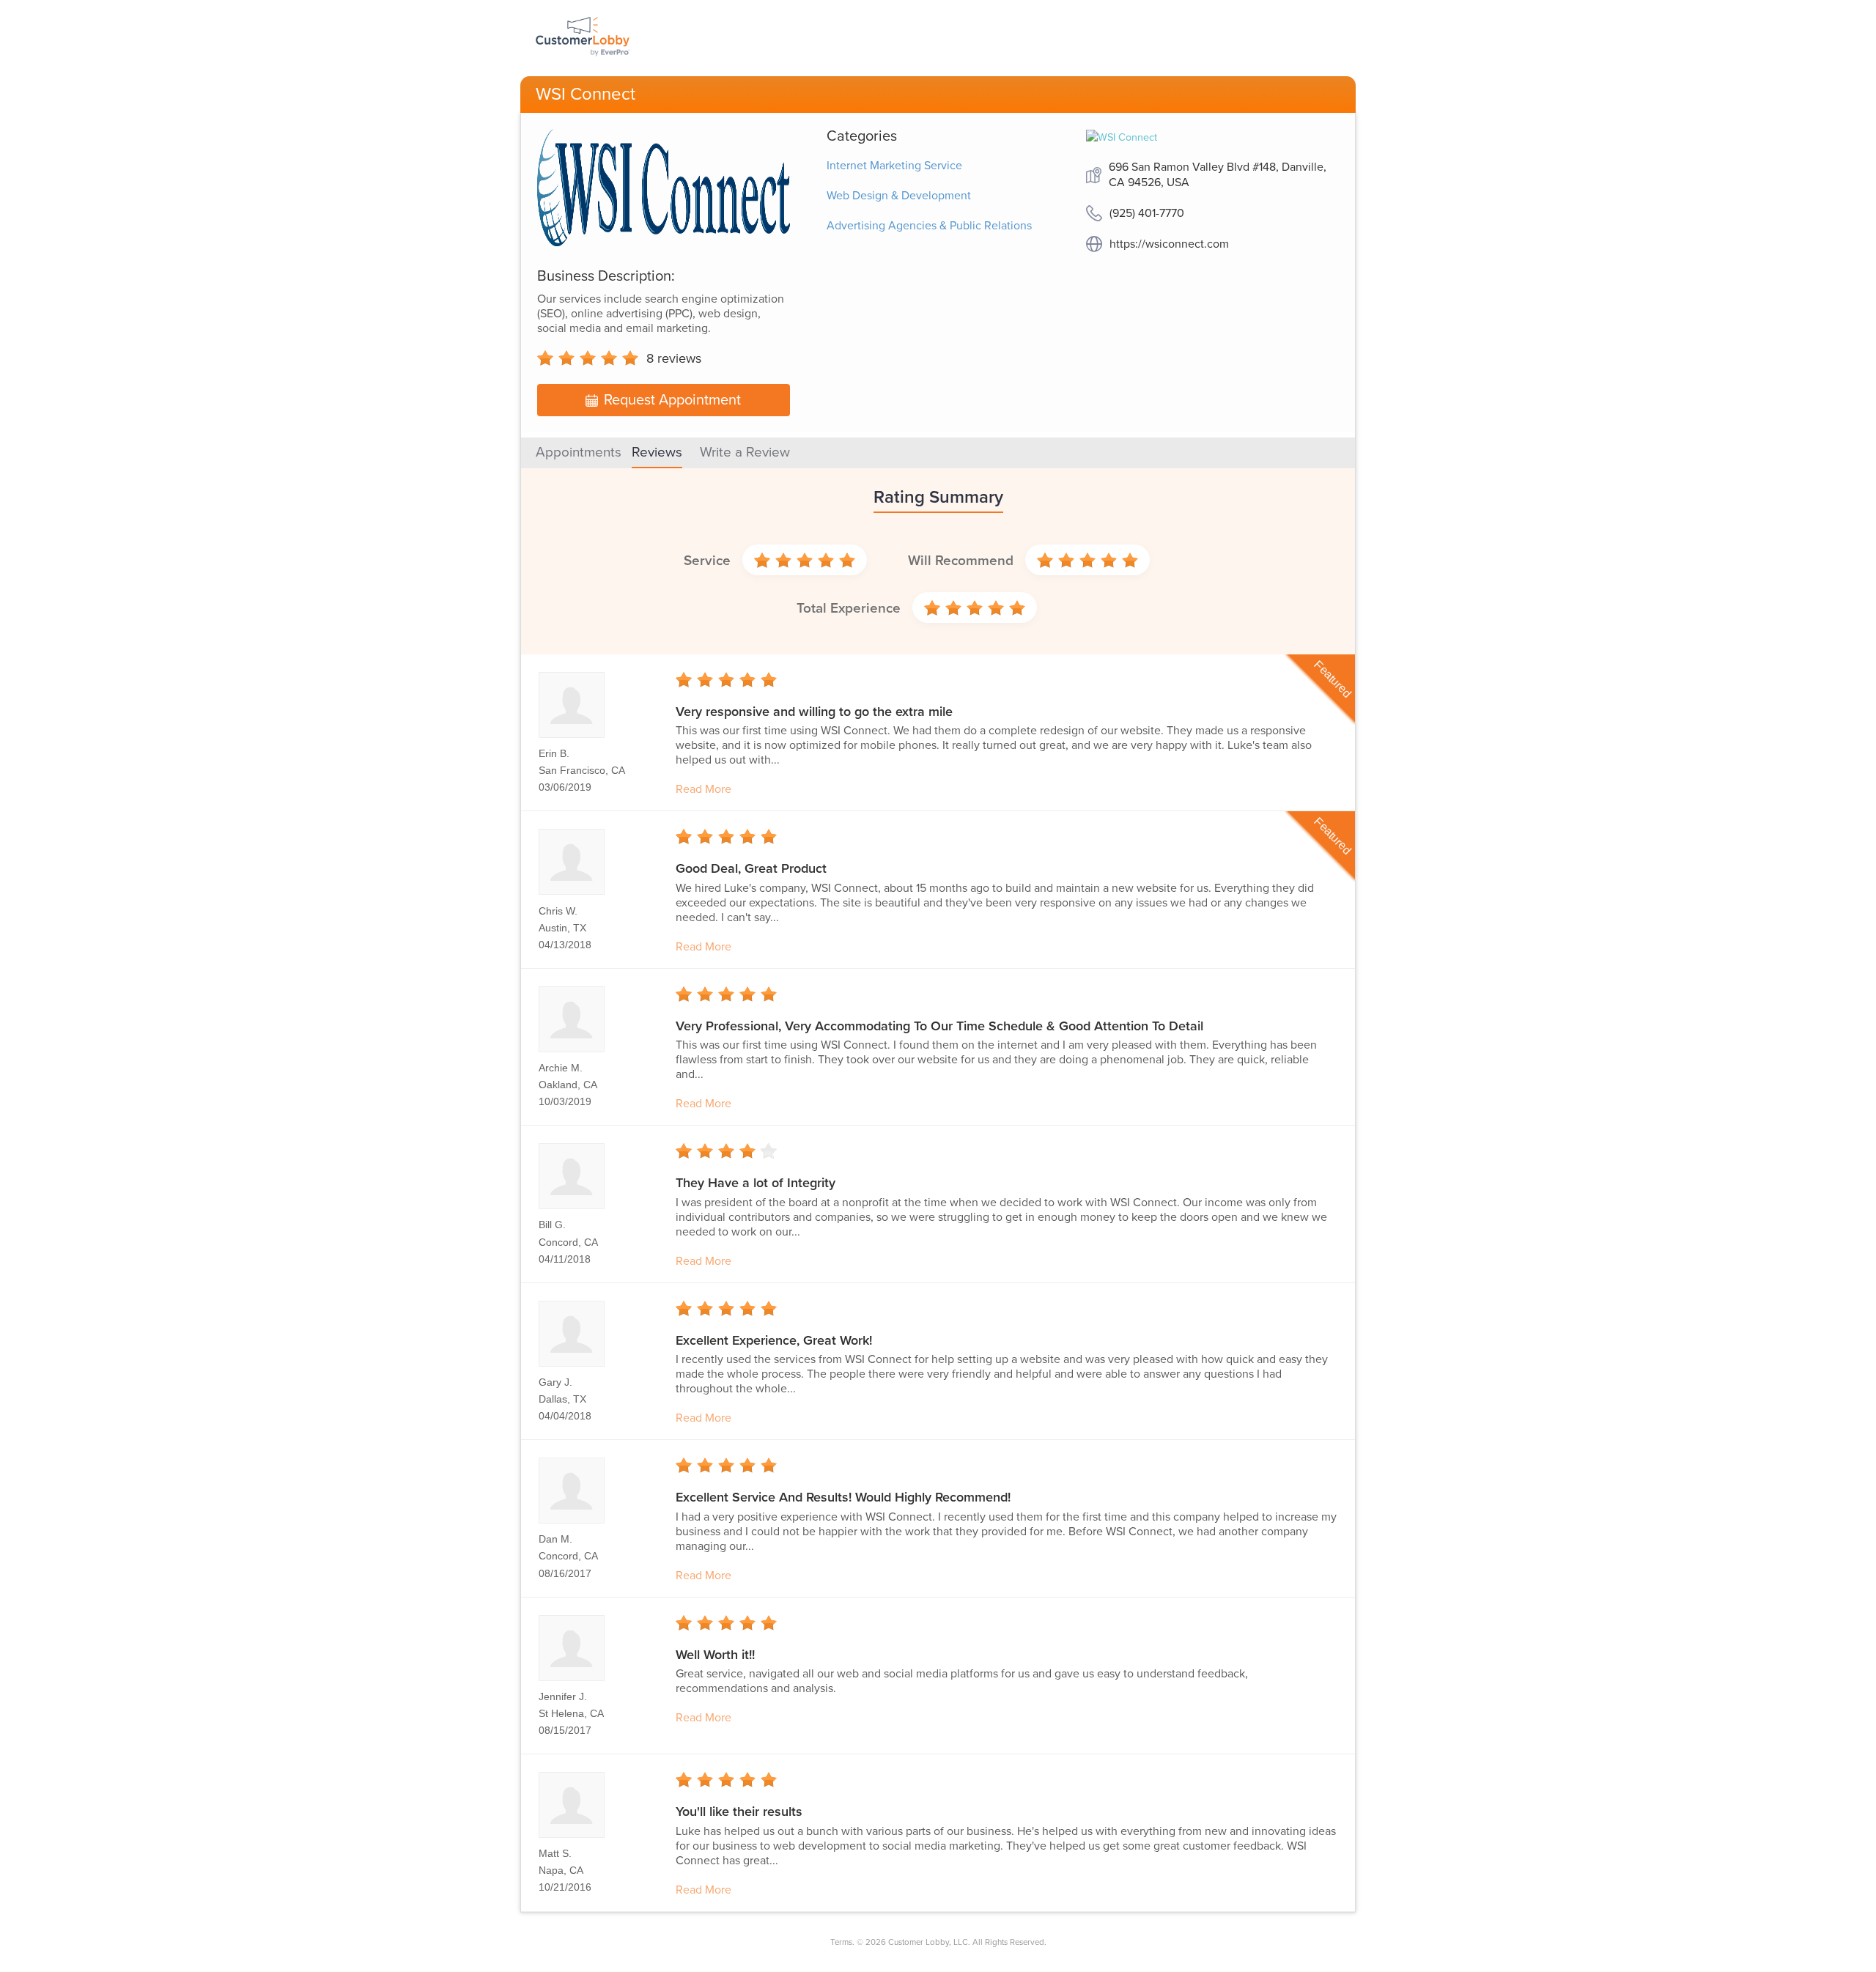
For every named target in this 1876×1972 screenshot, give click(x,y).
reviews (674, 358)
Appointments (579, 452)
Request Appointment (672, 400)
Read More (703, 789)
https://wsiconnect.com (1169, 244)
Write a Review (745, 452)
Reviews (657, 452)
